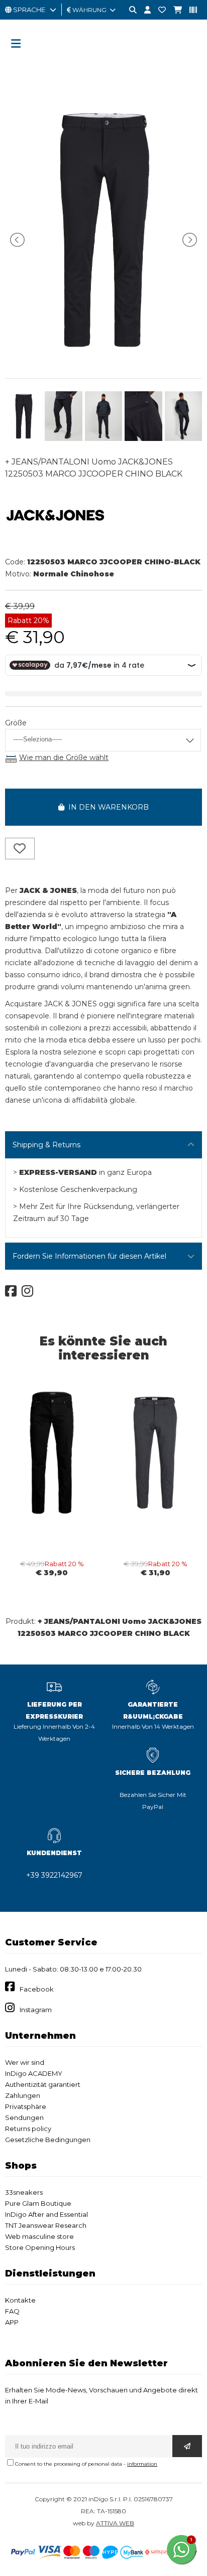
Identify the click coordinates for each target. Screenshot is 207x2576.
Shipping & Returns (46, 1145)
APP (12, 2322)
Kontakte (20, 2300)
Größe (16, 723)
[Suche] (129, 10)
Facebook (37, 1989)
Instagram (36, 2010)
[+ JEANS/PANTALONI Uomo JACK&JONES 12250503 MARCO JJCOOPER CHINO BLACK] (103, 357)
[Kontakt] (158, 10)
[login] (144, 10)
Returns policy (28, 2129)
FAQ (12, 2311)
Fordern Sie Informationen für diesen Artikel (89, 1256)
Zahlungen (23, 2095)
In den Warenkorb (107, 807)
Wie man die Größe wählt (64, 757)
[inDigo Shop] (103, 63)
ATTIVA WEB (115, 2523)
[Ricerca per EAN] (189, 10)
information (142, 2464)
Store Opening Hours (40, 2247)
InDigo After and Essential (46, 2214)
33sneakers (24, 2192)
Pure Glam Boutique (38, 2203)
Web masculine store (39, 2236)
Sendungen (24, 2117)
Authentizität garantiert (43, 2084)
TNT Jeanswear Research (46, 2225)
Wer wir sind (25, 2062)
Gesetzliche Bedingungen (48, 2140)
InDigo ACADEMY (34, 2073)
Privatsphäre (26, 2106)
